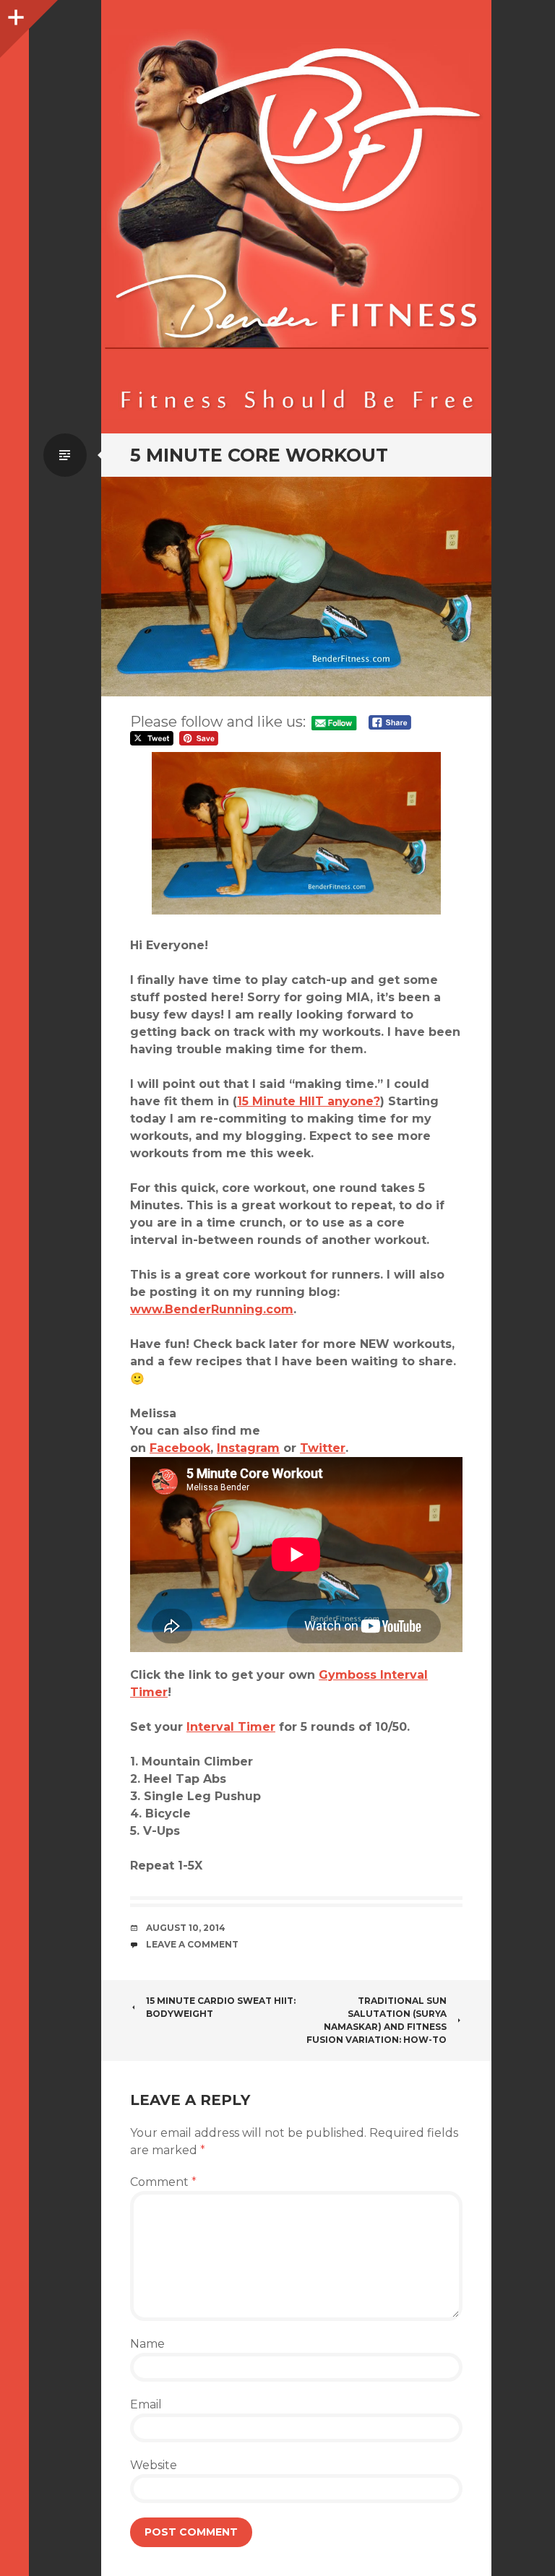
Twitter (323, 1448)
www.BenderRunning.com (212, 1309)
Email (146, 2404)
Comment (163, 2182)
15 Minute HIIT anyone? (309, 1101)
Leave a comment (192, 1944)
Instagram (248, 1448)
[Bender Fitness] (296, 224)
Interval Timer (231, 1727)
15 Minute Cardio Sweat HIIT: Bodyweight (221, 2007)
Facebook (180, 1448)
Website (154, 2465)
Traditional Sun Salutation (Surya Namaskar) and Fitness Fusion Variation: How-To (377, 2020)
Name (147, 2344)
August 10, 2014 (186, 1928)
